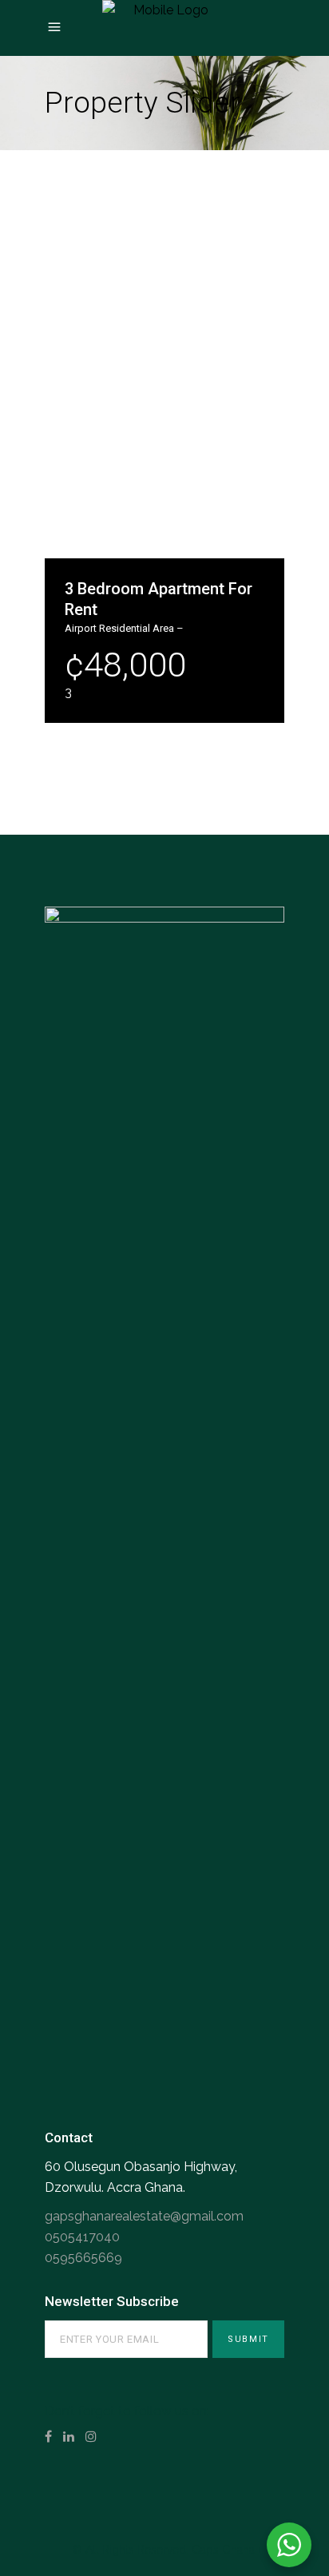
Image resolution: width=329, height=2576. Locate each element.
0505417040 (82, 2237)
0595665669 (83, 2258)
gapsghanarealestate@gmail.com (144, 2216)
